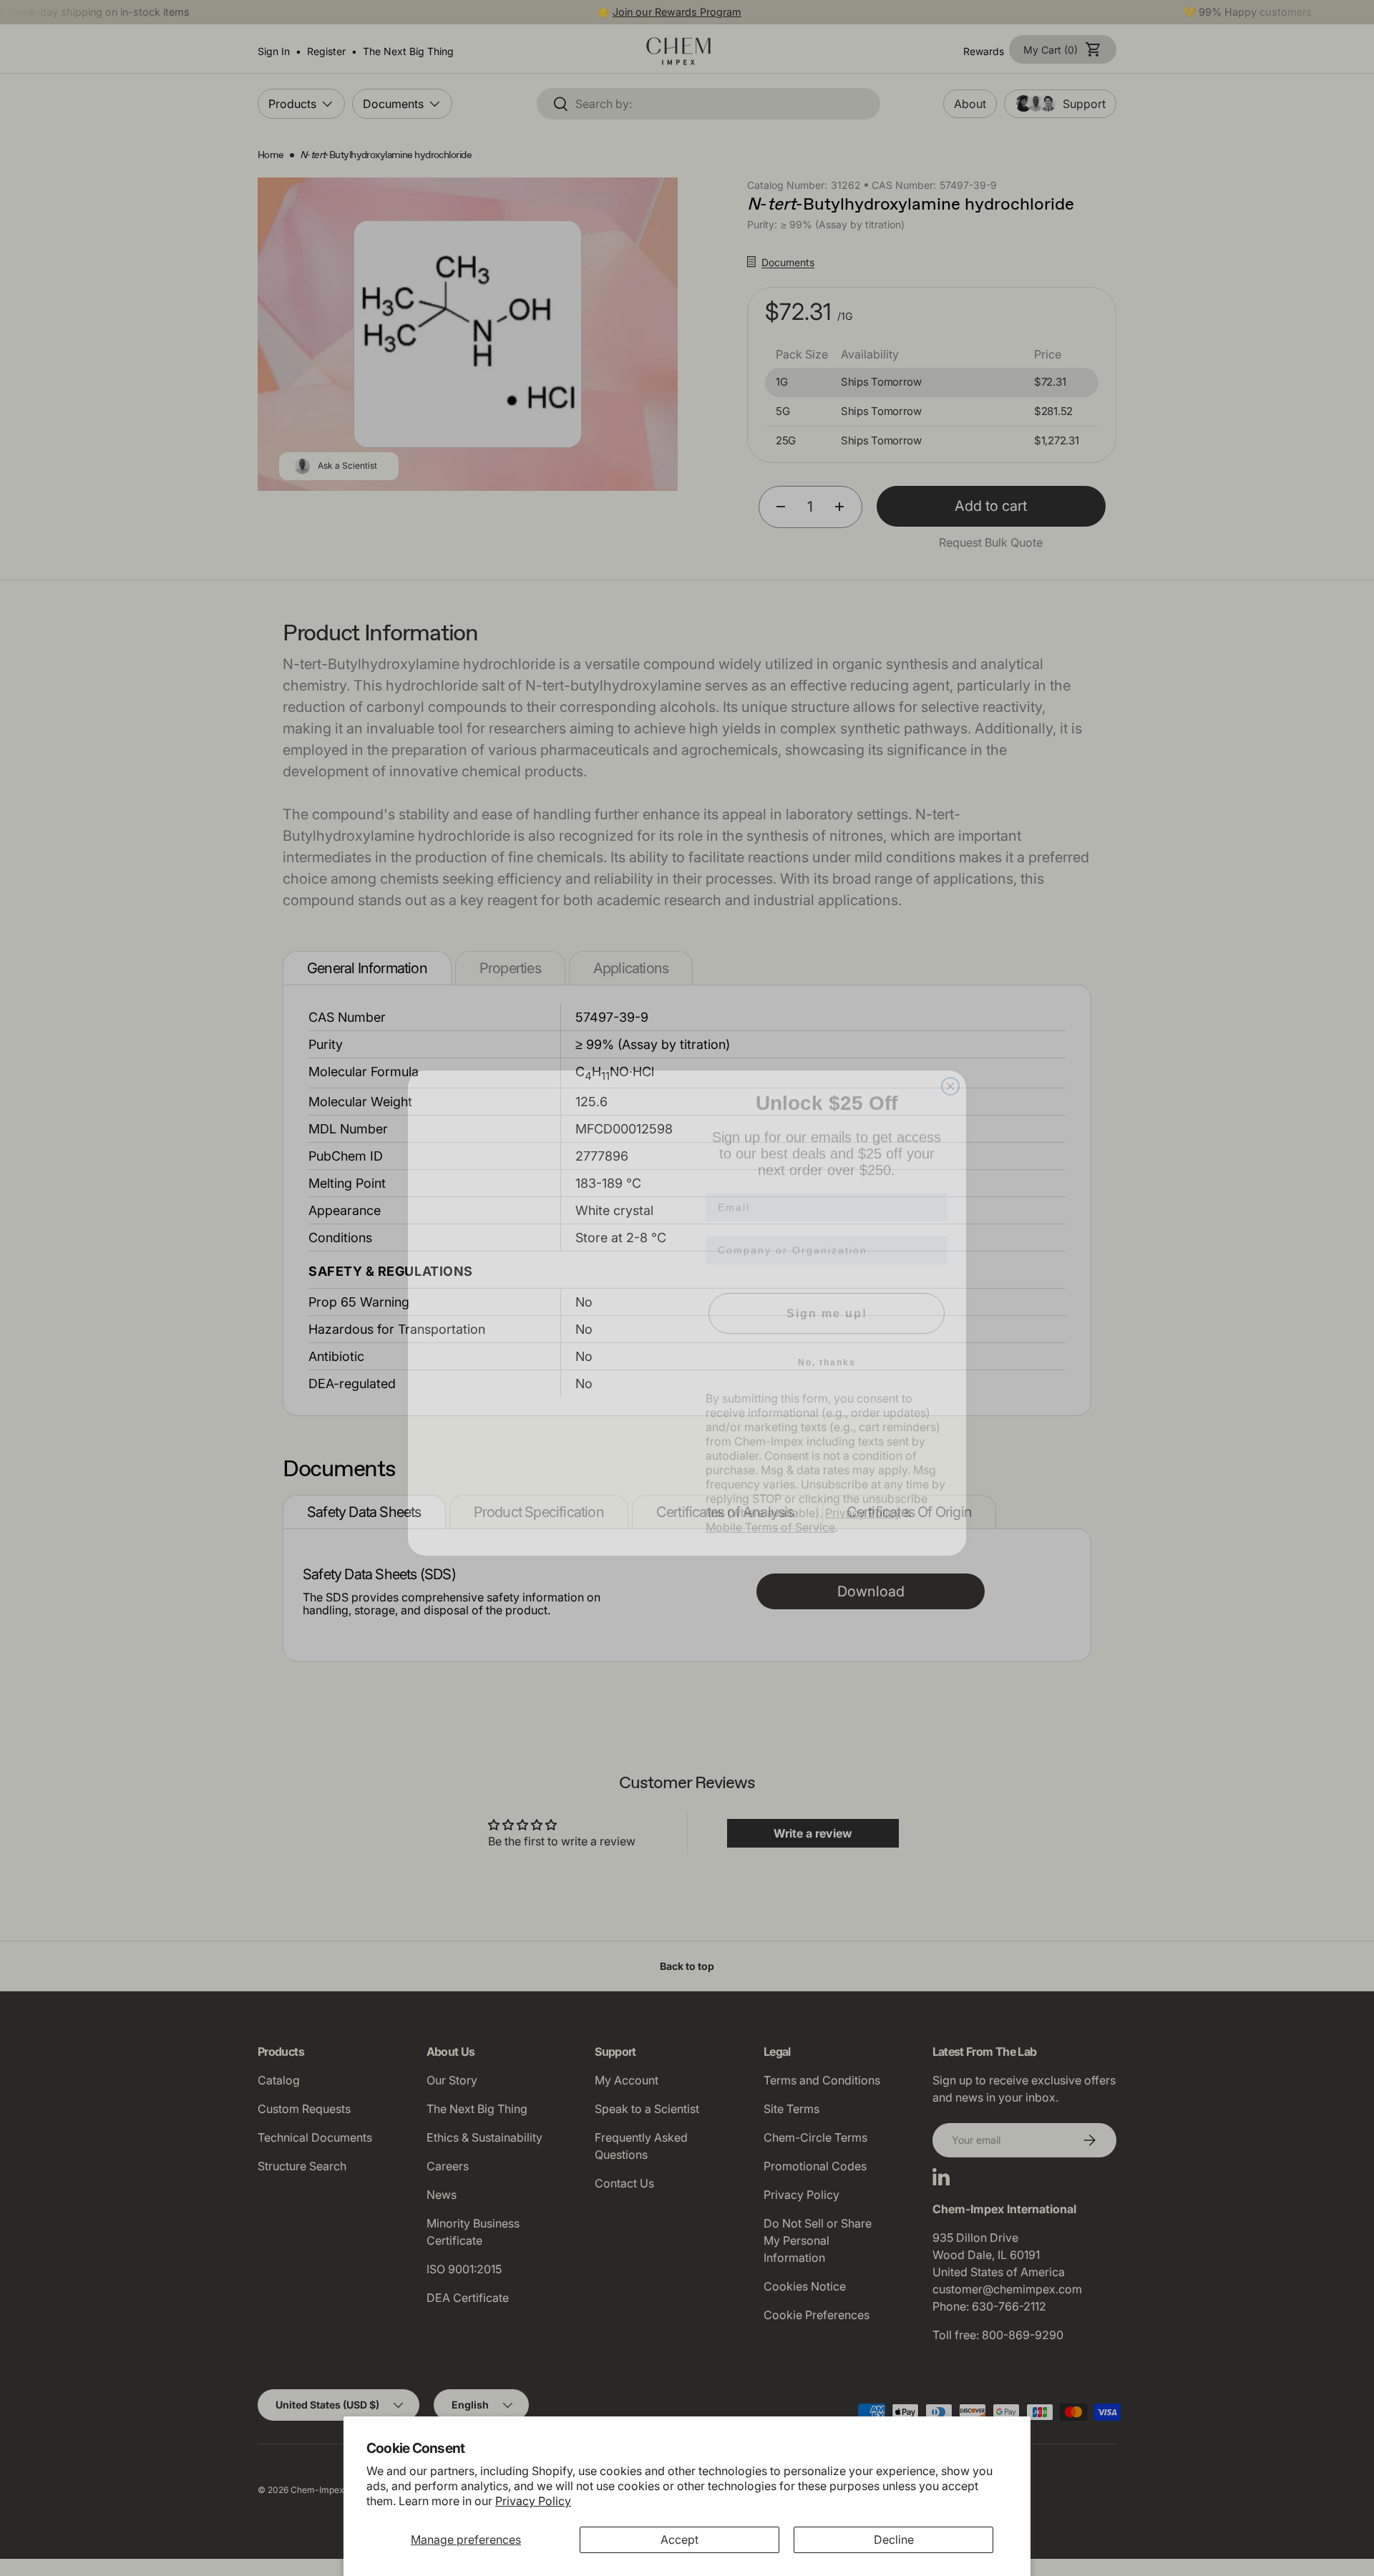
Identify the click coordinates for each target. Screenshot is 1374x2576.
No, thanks (827, 1337)
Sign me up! (827, 1288)
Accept (679, 2540)
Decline (894, 2540)
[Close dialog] (950, 1061)
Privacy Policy (533, 2501)
